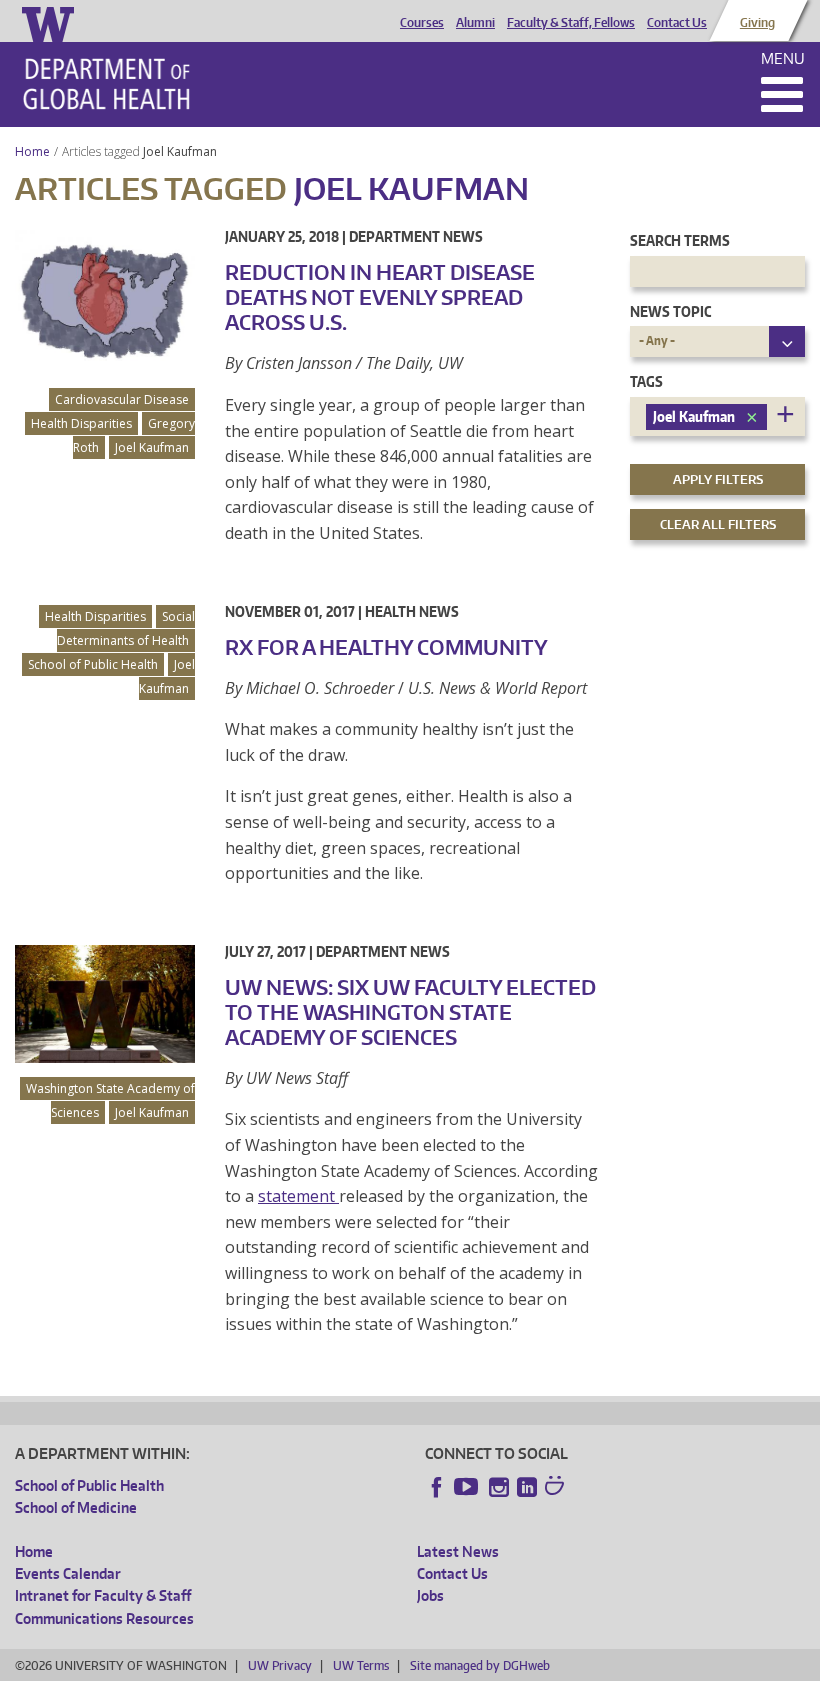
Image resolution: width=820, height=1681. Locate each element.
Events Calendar (68, 1573)
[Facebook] (437, 1487)
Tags (646, 381)
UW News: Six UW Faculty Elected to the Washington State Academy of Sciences (410, 1012)
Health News (412, 611)
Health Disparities (81, 423)
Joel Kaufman (181, 151)
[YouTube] (468, 1487)
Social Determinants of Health (126, 628)
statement (298, 1196)
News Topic (670, 311)
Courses (422, 23)
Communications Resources (104, 1618)
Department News (416, 236)
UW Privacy (280, 1665)
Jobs (430, 1595)
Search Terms (680, 240)
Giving (757, 23)
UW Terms (361, 1665)
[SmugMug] (557, 1488)
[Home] (106, 84)
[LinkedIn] (527, 1487)
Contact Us (677, 23)
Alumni (475, 23)
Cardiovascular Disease (122, 399)
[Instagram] (499, 1487)
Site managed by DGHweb (480, 1665)
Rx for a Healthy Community (386, 647)
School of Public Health (93, 664)
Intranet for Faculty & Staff (103, 1595)
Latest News (458, 1551)
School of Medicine (76, 1507)
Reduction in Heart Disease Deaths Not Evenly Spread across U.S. (380, 297)
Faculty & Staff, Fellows (571, 23)
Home (32, 151)
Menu (783, 58)
